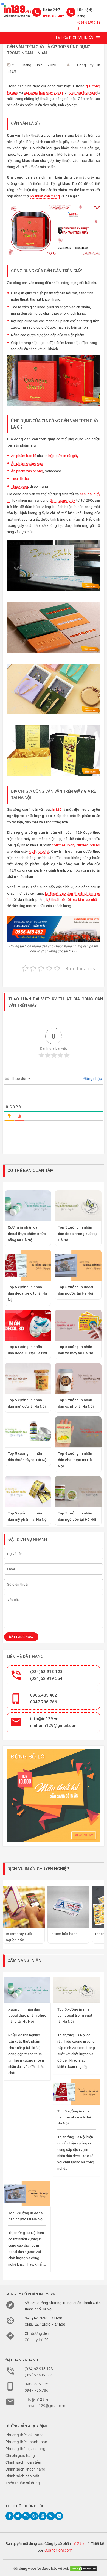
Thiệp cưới (19, 486)
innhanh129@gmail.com (54, 1726)
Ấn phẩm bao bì (24, 456)
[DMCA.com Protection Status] (83, 2568)
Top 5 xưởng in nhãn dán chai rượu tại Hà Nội (75, 1460)
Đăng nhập (92, 1079)
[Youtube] (43, 2516)
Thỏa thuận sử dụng (23, 2483)
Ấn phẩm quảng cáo (27, 463)
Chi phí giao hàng (20, 2456)
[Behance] (59, 2516)
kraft (33, 851)
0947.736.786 (44, 1702)
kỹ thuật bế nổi (59, 899)
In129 (57, 809)
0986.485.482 (54, 16)
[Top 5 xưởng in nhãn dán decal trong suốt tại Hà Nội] (76, 1990)
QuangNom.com (58, 2550)
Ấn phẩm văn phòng (27, 471)
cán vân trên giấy (83, 92)
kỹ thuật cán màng (45, 196)
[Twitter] (18, 2516)
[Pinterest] (51, 2516)
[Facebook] (10, 2516)
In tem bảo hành (64, 1934)
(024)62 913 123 (46, 1672)
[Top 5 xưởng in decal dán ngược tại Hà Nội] (27, 2194)
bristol (95, 845)
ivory (71, 845)
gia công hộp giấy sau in (43, 92)
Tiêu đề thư (20, 479)
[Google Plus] (34, 2516)
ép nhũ (91, 899)
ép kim (78, 899)
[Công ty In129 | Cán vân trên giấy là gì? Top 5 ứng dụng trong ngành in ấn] (16, 10)
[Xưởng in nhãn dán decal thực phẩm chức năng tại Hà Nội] (27, 1990)
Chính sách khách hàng (25, 2469)
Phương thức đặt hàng (25, 2435)
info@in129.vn (44, 1719)
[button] (74, 38)
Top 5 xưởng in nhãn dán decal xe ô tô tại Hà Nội (27, 1293)
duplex (82, 845)
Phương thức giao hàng (25, 2449)
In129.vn (79, 2543)
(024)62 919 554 (46, 1678)
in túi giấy (71, 456)
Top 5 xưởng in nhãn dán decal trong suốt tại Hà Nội (78, 1234)
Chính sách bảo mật (22, 2476)
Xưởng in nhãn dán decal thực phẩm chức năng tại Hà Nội (27, 1234)
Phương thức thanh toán (26, 2442)
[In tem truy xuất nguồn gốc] (24, 1907)
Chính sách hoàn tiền (23, 2462)
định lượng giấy (62, 500)
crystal (44, 851)
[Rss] (26, 2516)
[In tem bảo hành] (68, 1907)
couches (59, 845)
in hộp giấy (53, 456)
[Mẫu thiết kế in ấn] (54, 1796)
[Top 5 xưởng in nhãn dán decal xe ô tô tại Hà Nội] (76, 2092)
